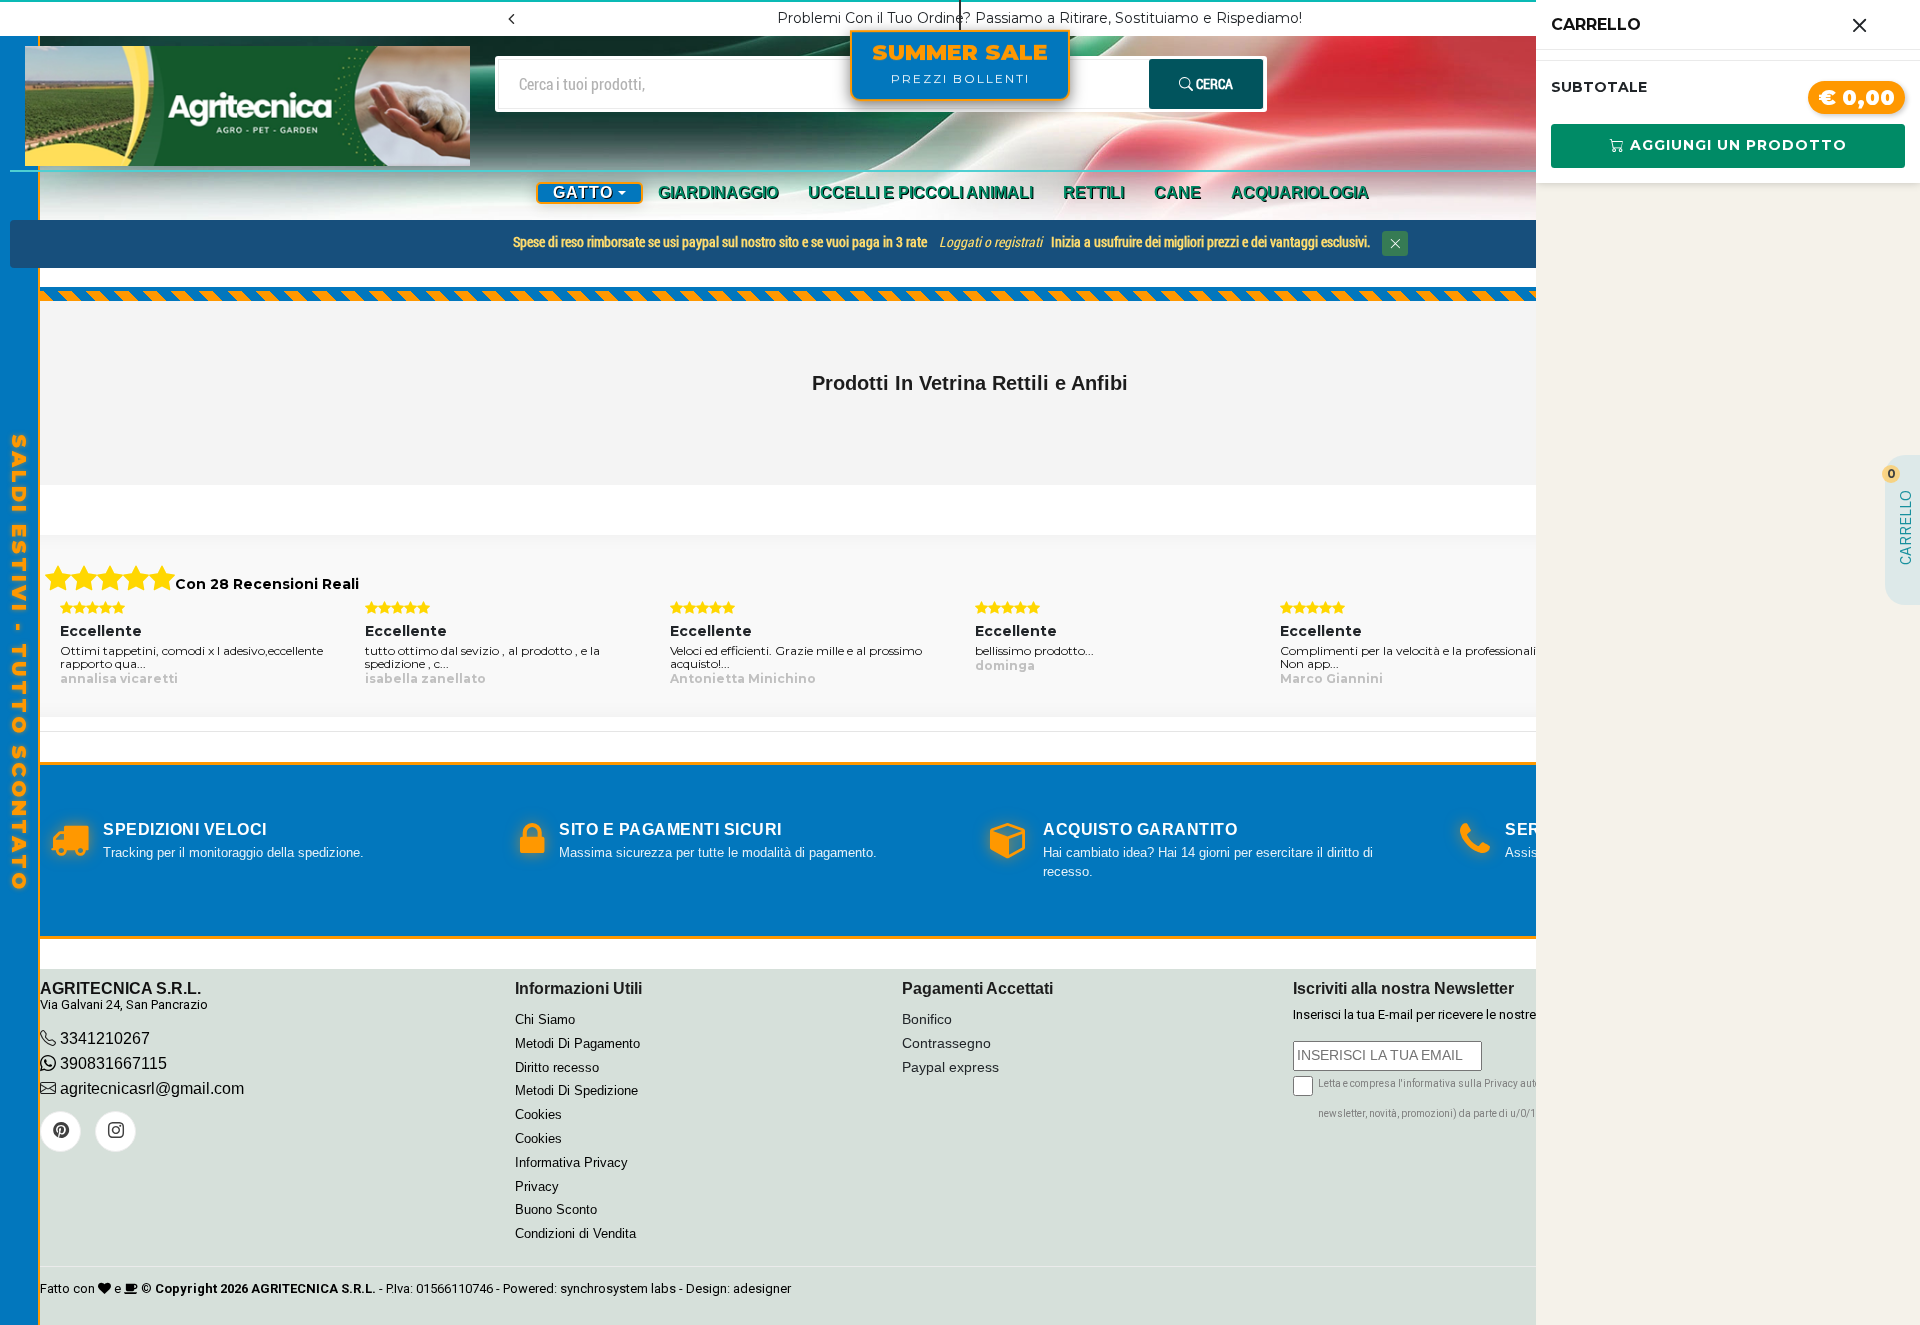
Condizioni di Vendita (575, 1233)
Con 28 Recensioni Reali (267, 584)
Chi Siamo (545, 1019)
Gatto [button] (583, 192)
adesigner (762, 1288)
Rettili (1093, 192)
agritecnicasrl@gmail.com (152, 1088)
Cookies (538, 1114)
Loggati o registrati (990, 241)
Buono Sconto (556, 1209)
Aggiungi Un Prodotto (1736, 145)
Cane (1177, 192)
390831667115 (111, 1063)
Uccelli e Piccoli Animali (920, 192)
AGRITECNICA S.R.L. (313, 1288)
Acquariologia (1300, 192)
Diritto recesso (557, 1067)
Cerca (1213, 83)
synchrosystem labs (618, 1288)
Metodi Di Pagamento (577, 1043)
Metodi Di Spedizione (576, 1090)
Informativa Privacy (571, 1162)
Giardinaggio (718, 192)
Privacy (537, 1186)
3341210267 (105, 1038)
